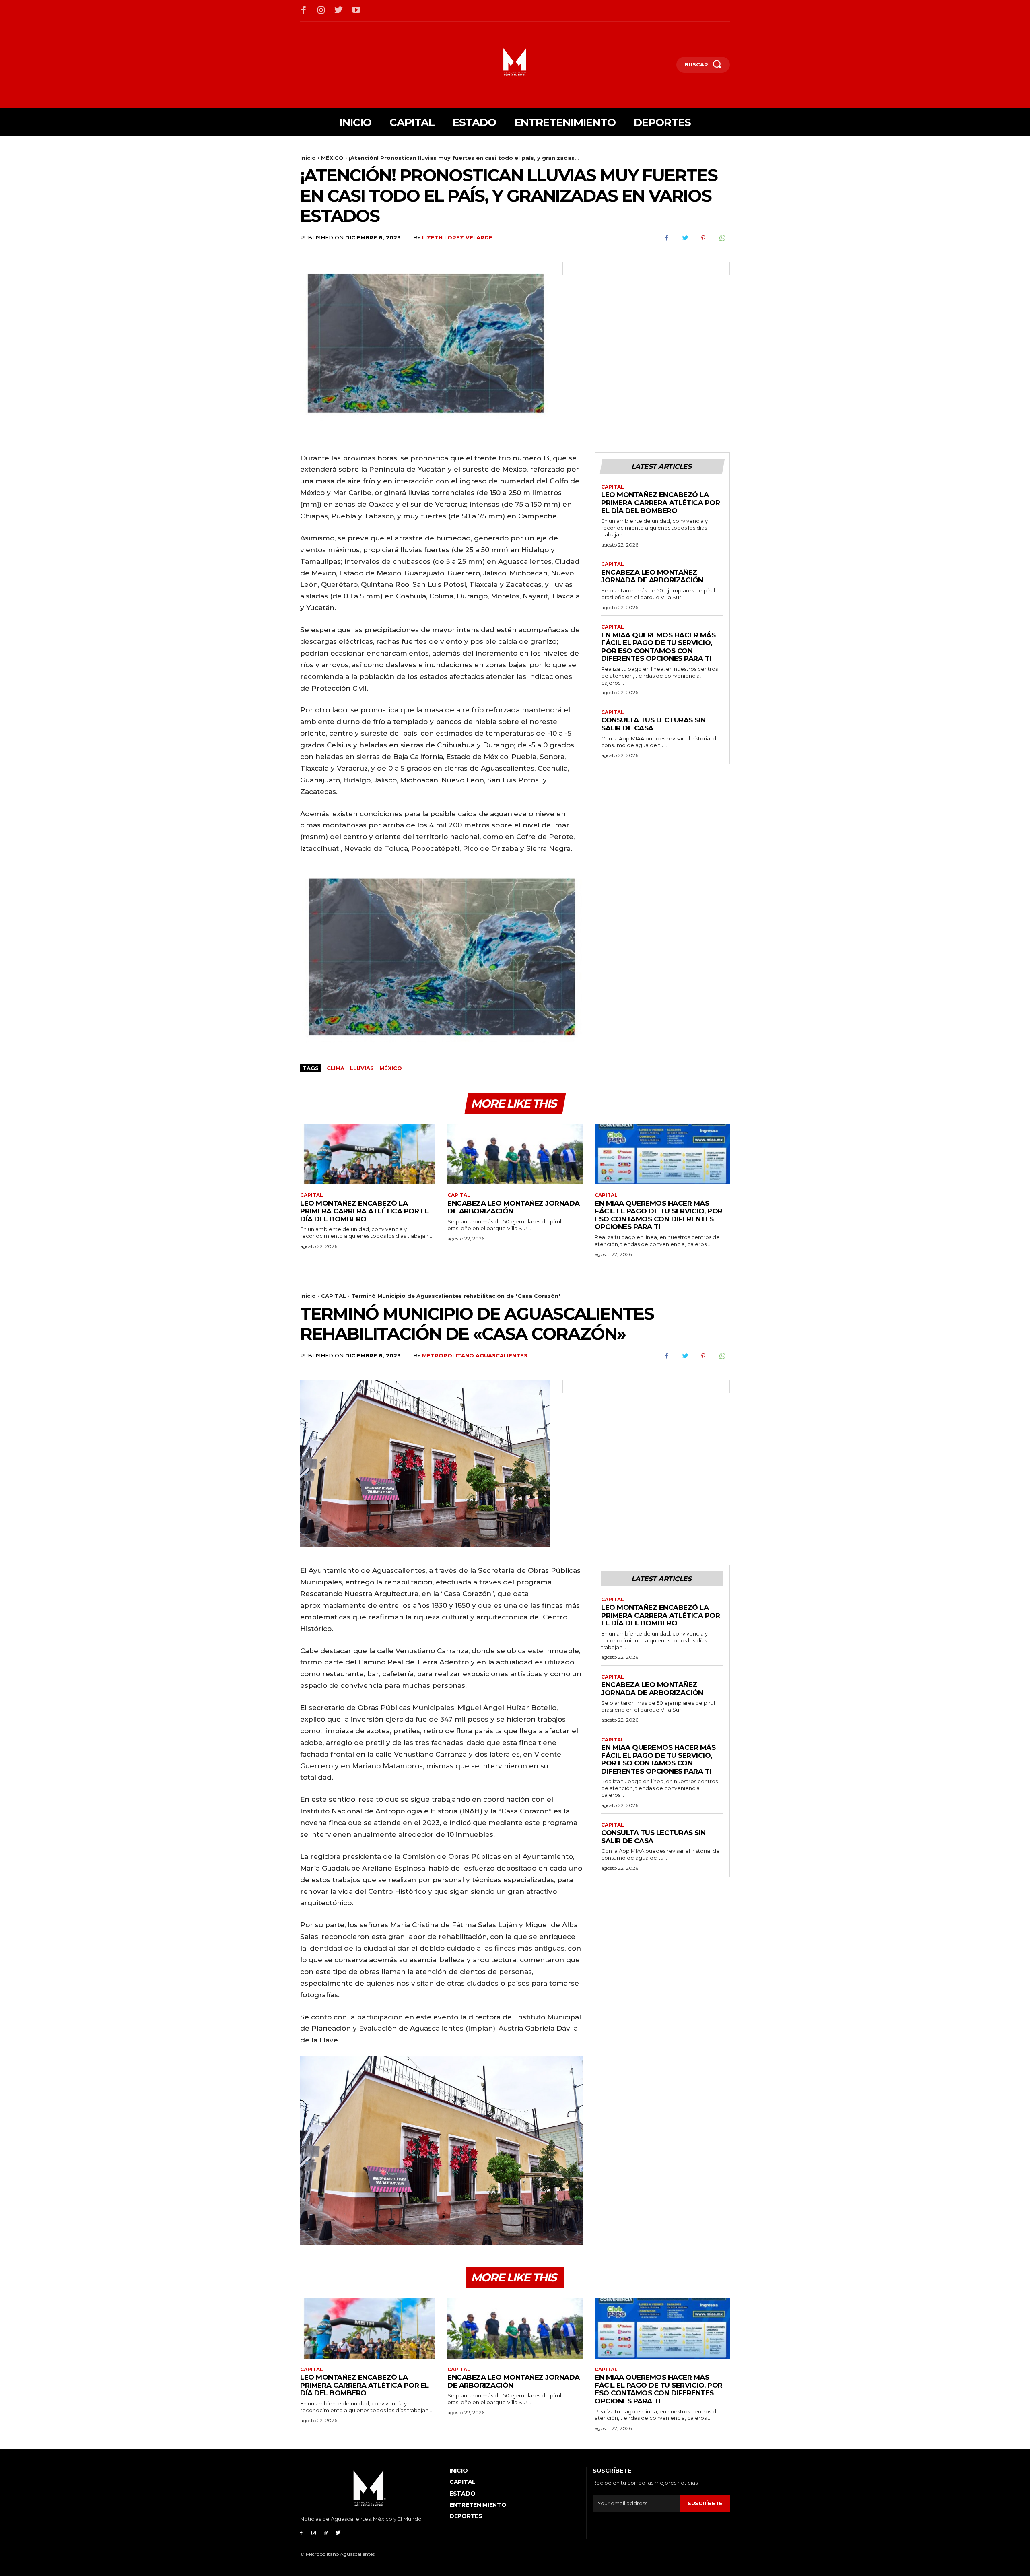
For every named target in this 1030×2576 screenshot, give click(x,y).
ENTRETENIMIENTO (478, 2505)
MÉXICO (332, 158)
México (391, 1068)
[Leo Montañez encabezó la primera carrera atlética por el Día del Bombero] (368, 1154)
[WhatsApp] (722, 238)
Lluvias (362, 1068)
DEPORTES (466, 2516)
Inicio (308, 158)
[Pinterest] (703, 238)
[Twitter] (339, 11)
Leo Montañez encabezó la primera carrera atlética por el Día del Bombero (660, 502)
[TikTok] (326, 2533)
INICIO (458, 2471)
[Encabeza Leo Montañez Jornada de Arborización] (515, 1154)
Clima (336, 1068)
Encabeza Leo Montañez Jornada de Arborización (652, 576)
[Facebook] (304, 11)
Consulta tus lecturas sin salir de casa (653, 724)
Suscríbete (705, 2503)
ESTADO (462, 2494)
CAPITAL (613, 487)
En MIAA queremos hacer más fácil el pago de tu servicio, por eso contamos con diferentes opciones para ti (658, 647)
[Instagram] (321, 11)
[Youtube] (356, 11)
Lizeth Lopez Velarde (457, 237)
